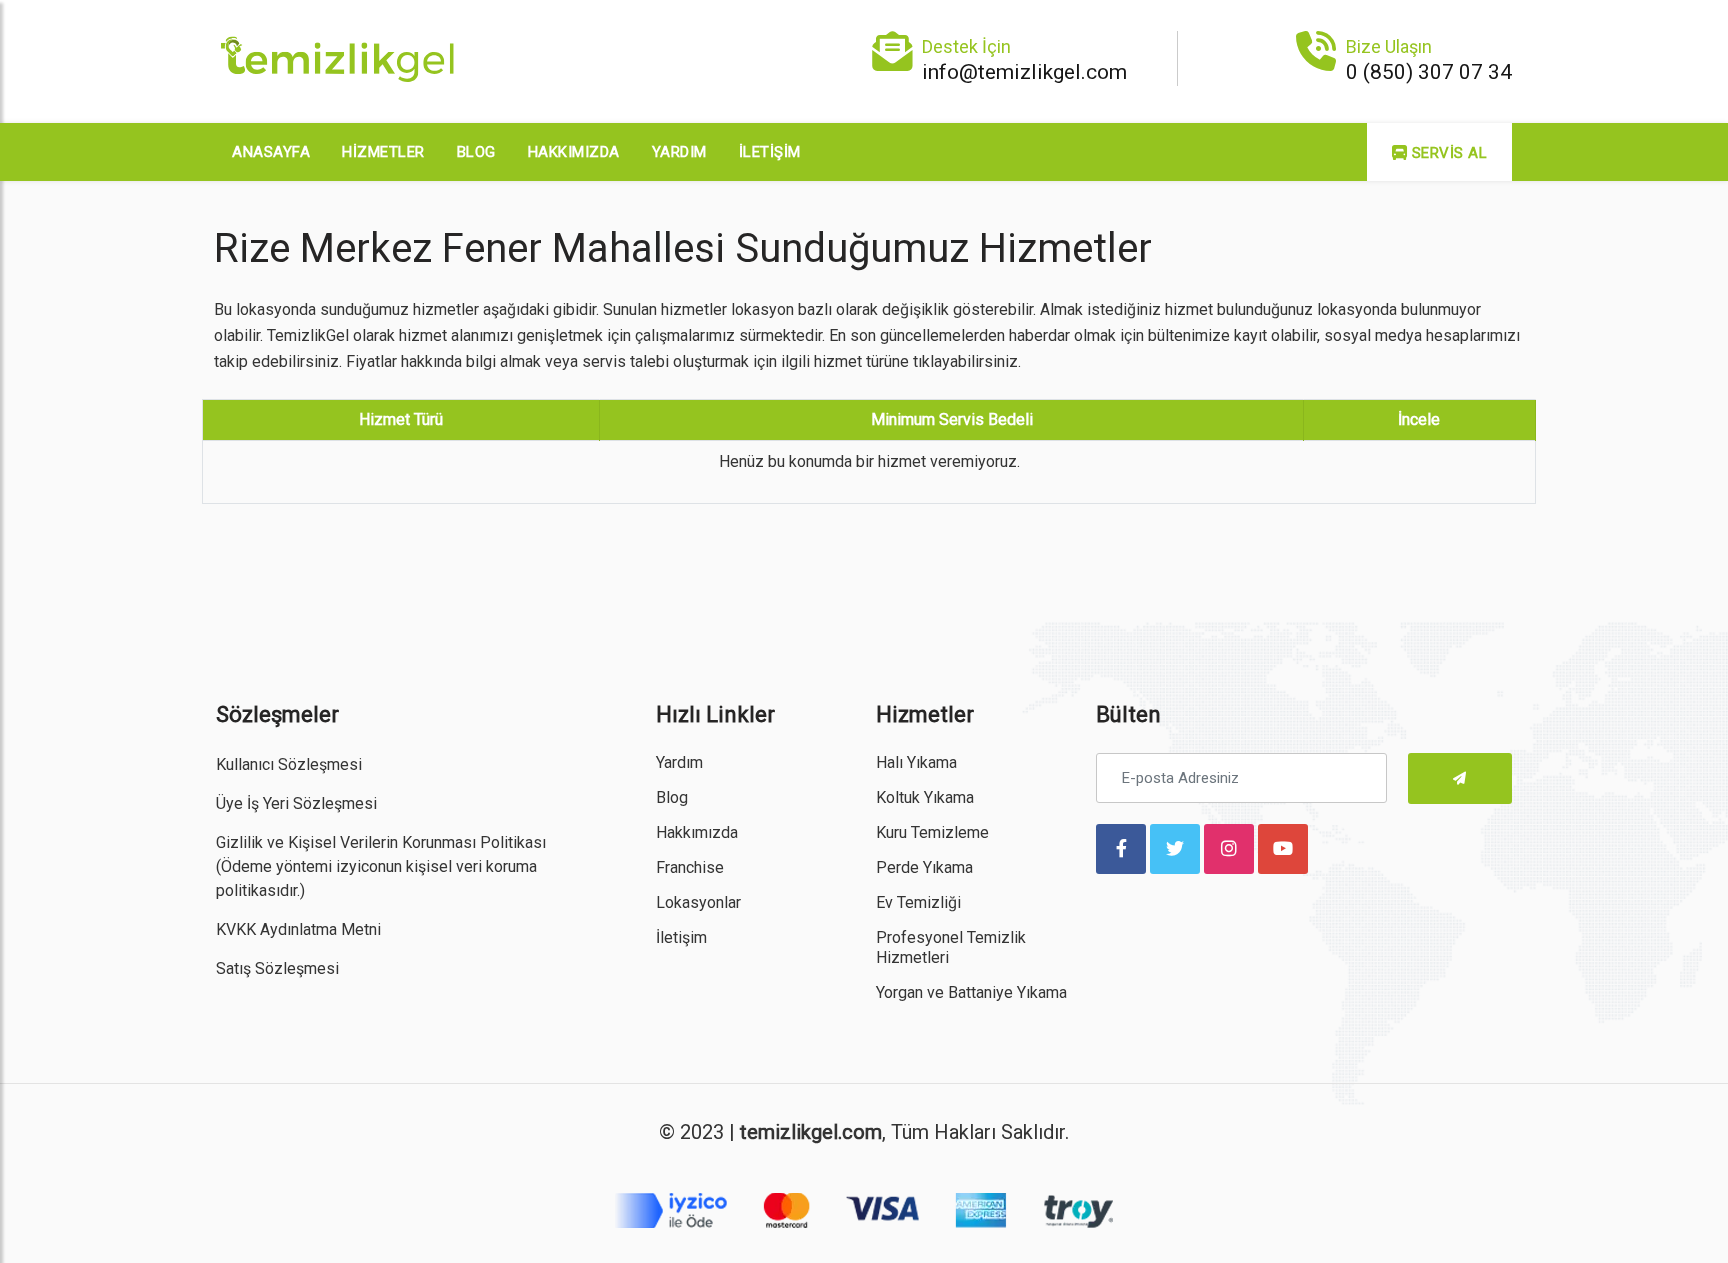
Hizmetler (383, 152)
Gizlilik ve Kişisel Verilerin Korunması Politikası (381, 842)
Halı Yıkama (916, 762)
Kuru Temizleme (932, 832)
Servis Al (1447, 153)
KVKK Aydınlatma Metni (298, 929)
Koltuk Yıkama (925, 797)
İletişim (770, 152)
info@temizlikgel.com (1024, 72)
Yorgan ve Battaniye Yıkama (971, 992)
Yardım (679, 152)
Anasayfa (271, 152)
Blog (476, 152)
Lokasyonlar (698, 902)
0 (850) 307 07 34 (1429, 72)
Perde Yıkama (924, 867)
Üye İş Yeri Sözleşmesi (296, 803)
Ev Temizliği (918, 902)
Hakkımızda (574, 152)
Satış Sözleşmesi (277, 968)
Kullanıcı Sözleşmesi (289, 764)
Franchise (690, 867)
